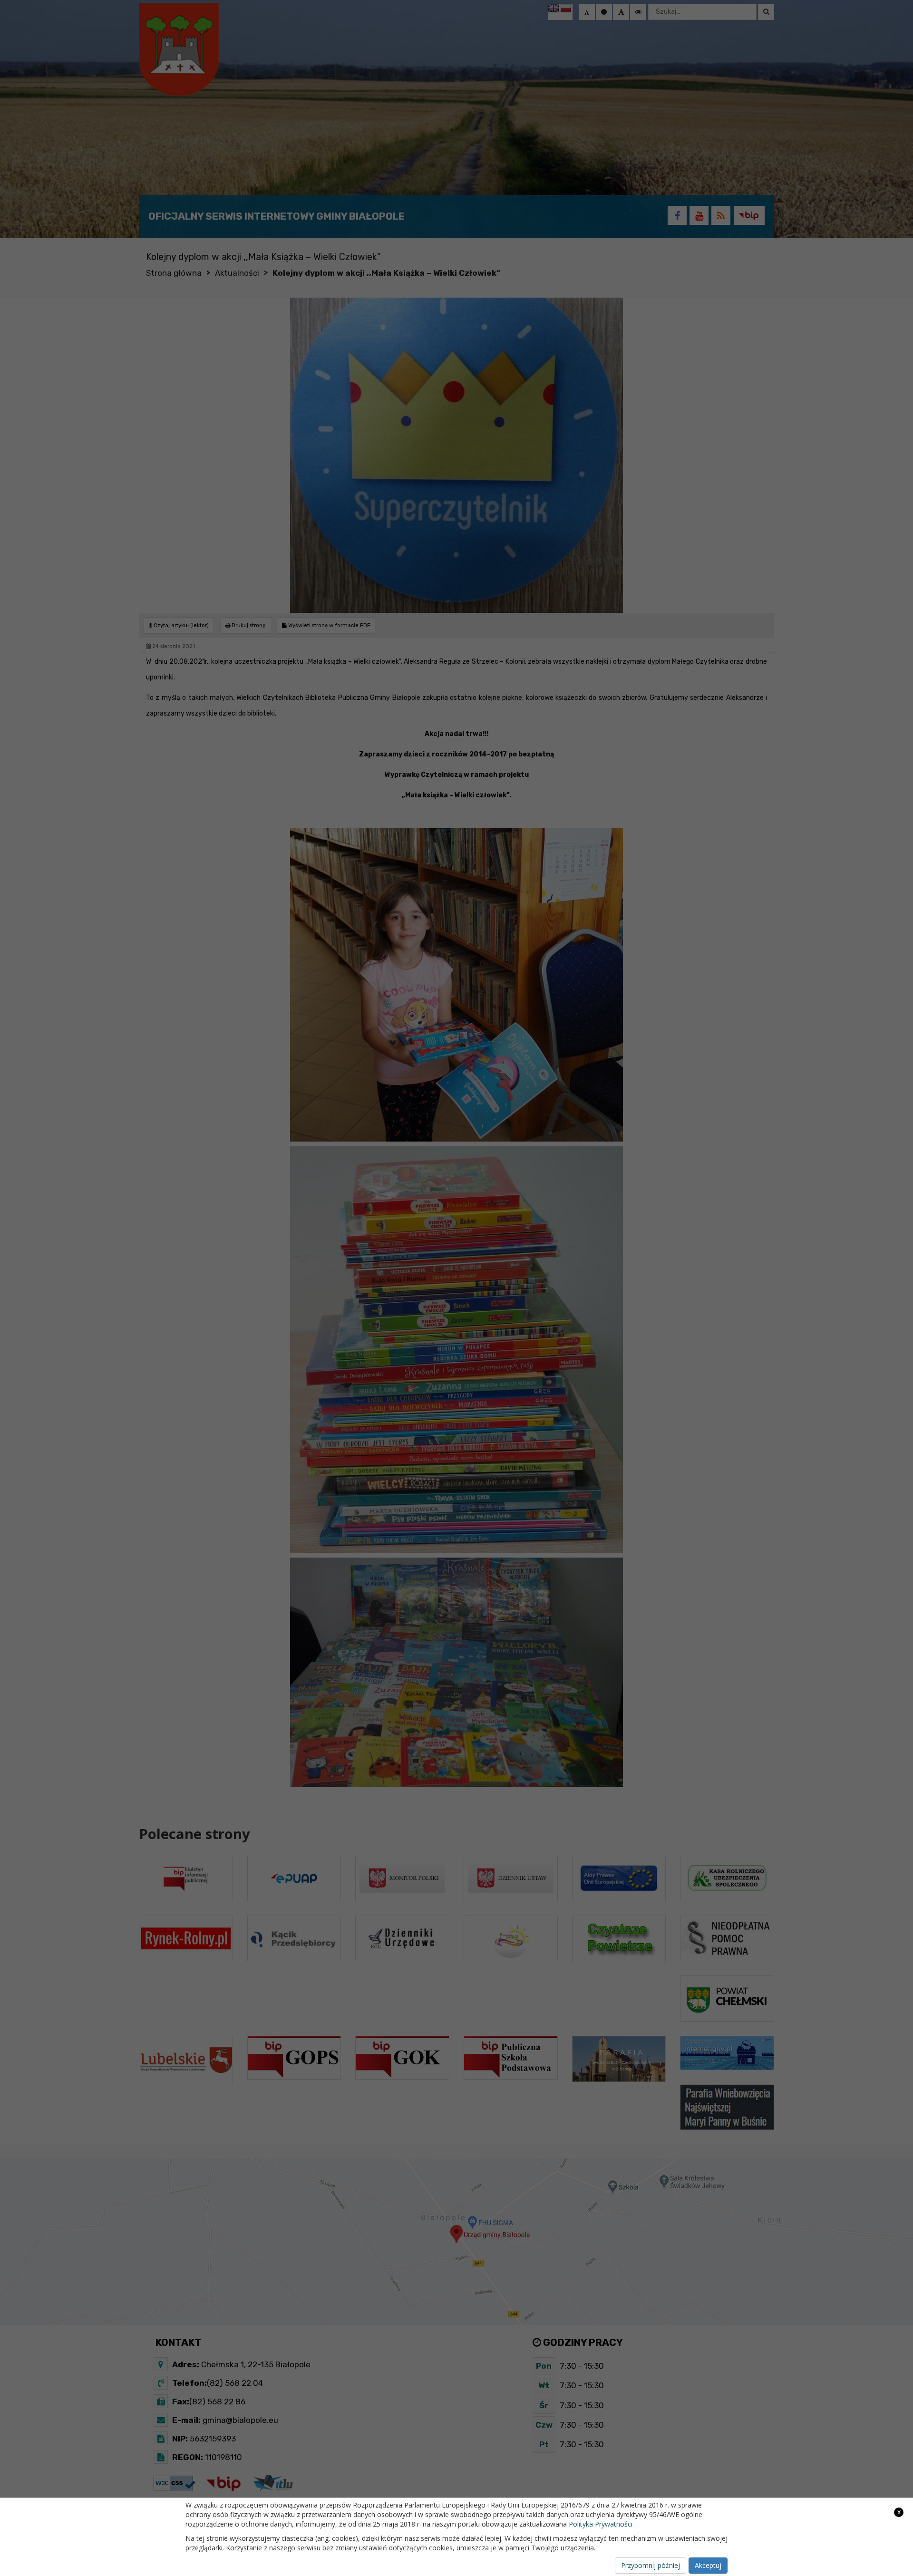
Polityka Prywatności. (601, 2524)
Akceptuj (708, 2565)
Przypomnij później (651, 2565)
